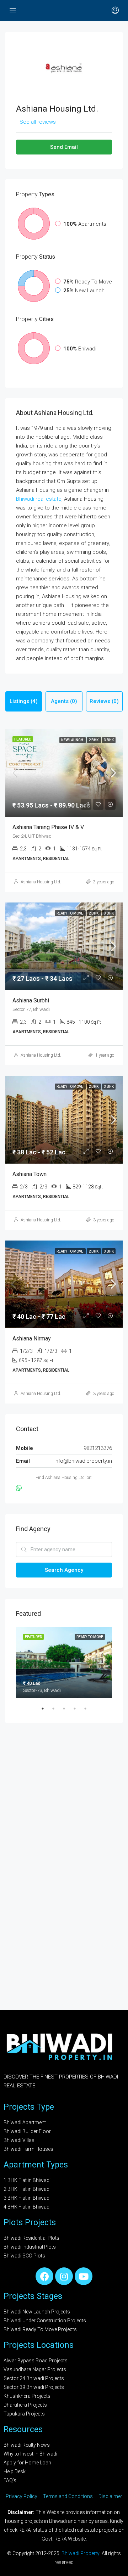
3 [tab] (68, 1711)
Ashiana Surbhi (31, 1000)
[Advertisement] (64, 1805)
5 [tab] (89, 1711)
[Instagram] (64, 2276)
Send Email (64, 147)
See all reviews (38, 122)
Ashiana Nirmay (32, 1338)
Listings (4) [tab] (24, 701)
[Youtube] (84, 2276)
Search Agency (64, 1570)
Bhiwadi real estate (39, 499)
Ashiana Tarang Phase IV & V (48, 827)
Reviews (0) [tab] (104, 701)
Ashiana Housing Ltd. (41, 882)
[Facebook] (44, 2276)
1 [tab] (46, 1711)
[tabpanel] (64, 1663)
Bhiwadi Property (81, 2553)
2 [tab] (57, 1711)
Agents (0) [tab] (64, 701)
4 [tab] (78, 1711)
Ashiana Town (30, 1174)
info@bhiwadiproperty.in (83, 1461)
